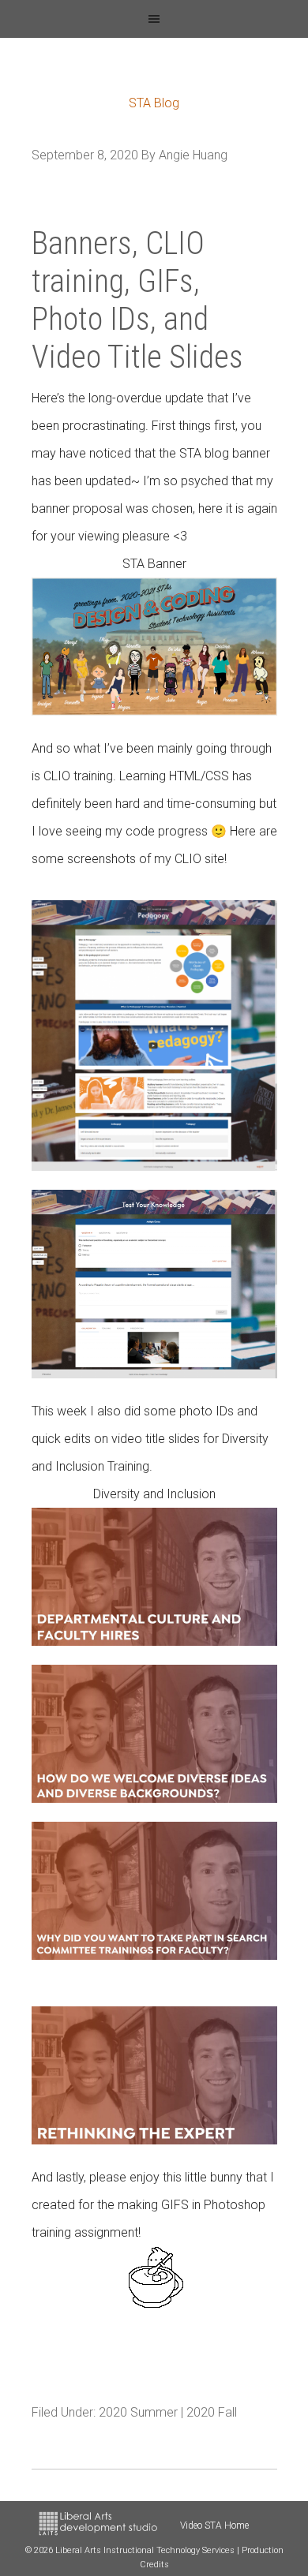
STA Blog (154, 103)
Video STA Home (214, 2526)
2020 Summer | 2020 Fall (168, 2412)
